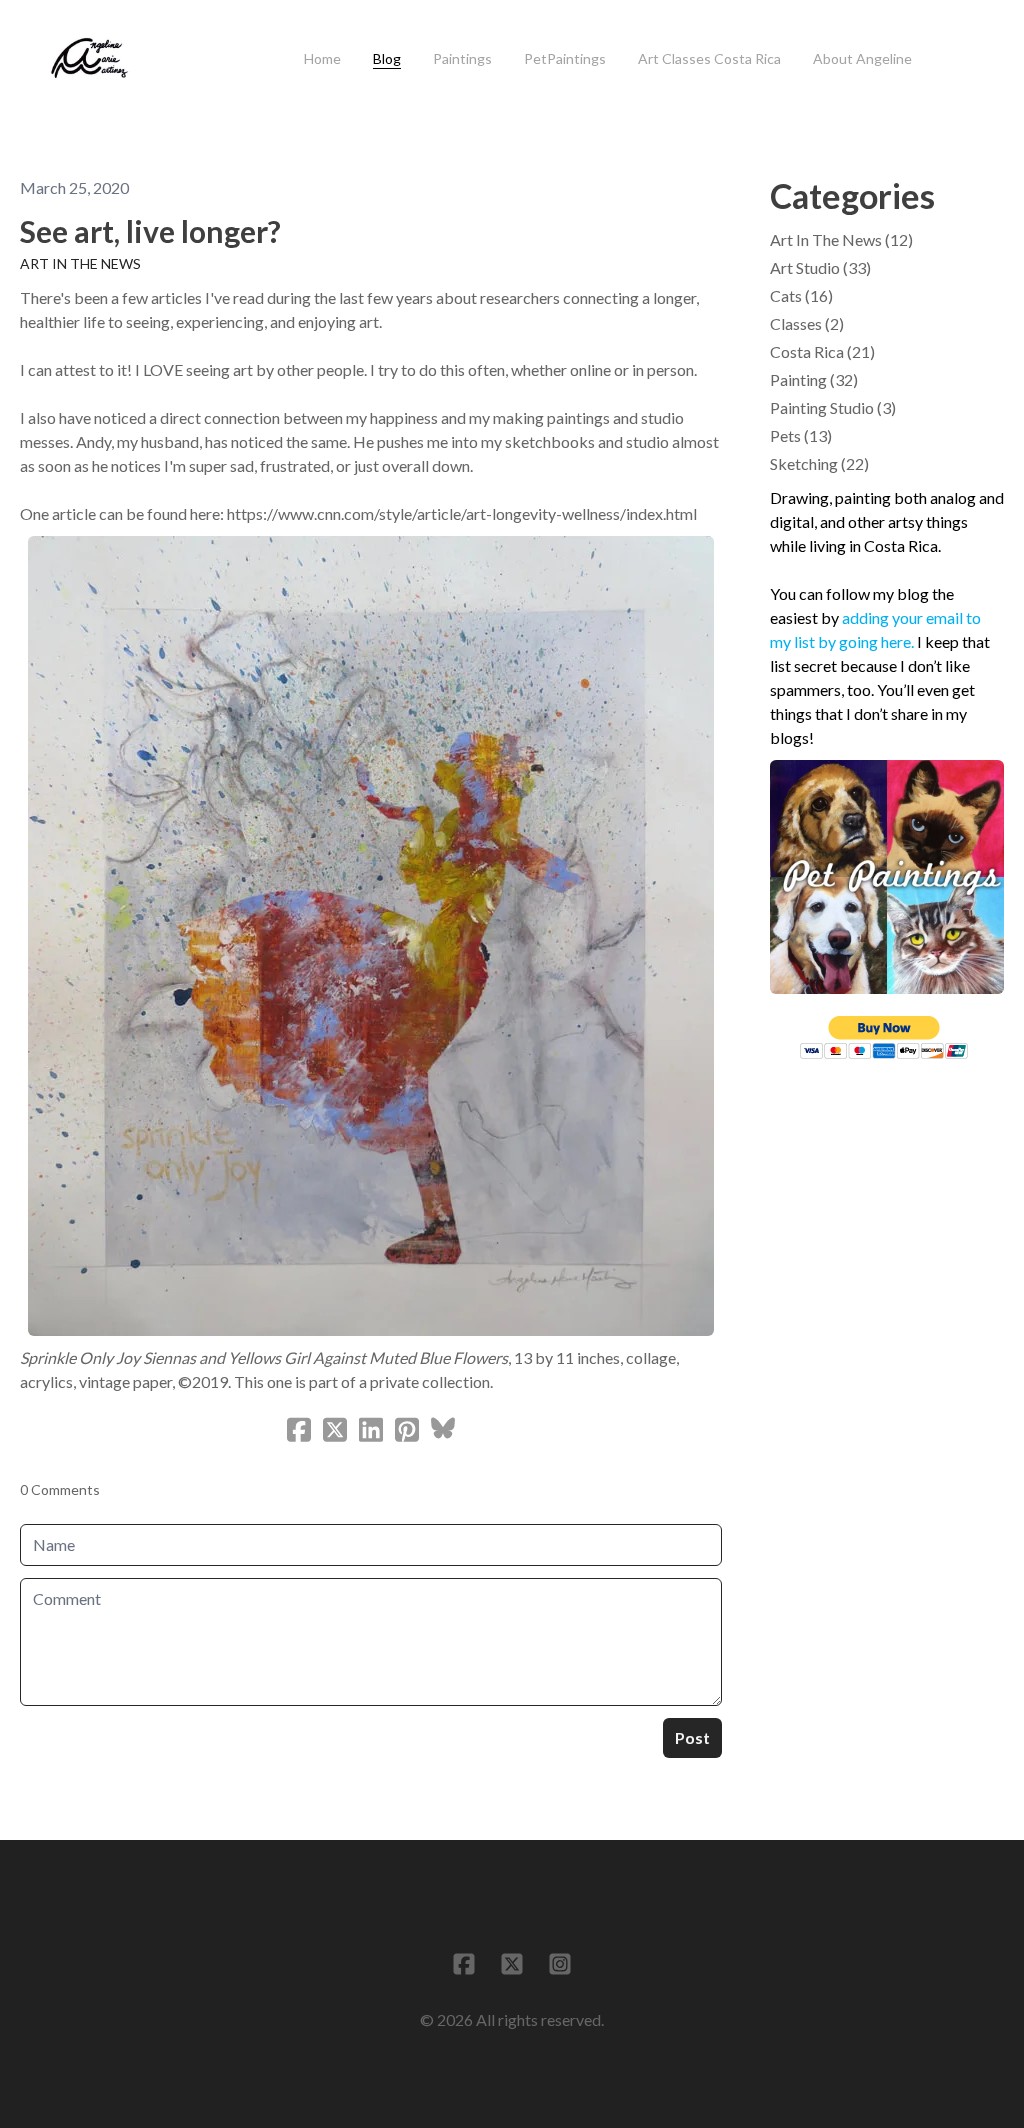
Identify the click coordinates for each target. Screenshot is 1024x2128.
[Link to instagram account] (560, 1964)
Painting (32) (814, 379)
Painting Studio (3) (833, 407)
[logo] (89, 59)
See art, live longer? (150, 231)
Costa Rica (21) (822, 351)
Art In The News (80, 263)
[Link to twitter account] (512, 1964)
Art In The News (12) (841, 239)
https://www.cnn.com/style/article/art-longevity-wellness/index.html (462, 513)
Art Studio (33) (820, 267)
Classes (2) (807, 323)
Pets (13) (801, 435)
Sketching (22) (819, 463)
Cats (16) (801, 295)
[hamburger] (155, 47)
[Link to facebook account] (464, 1964)
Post (692, 1737)
